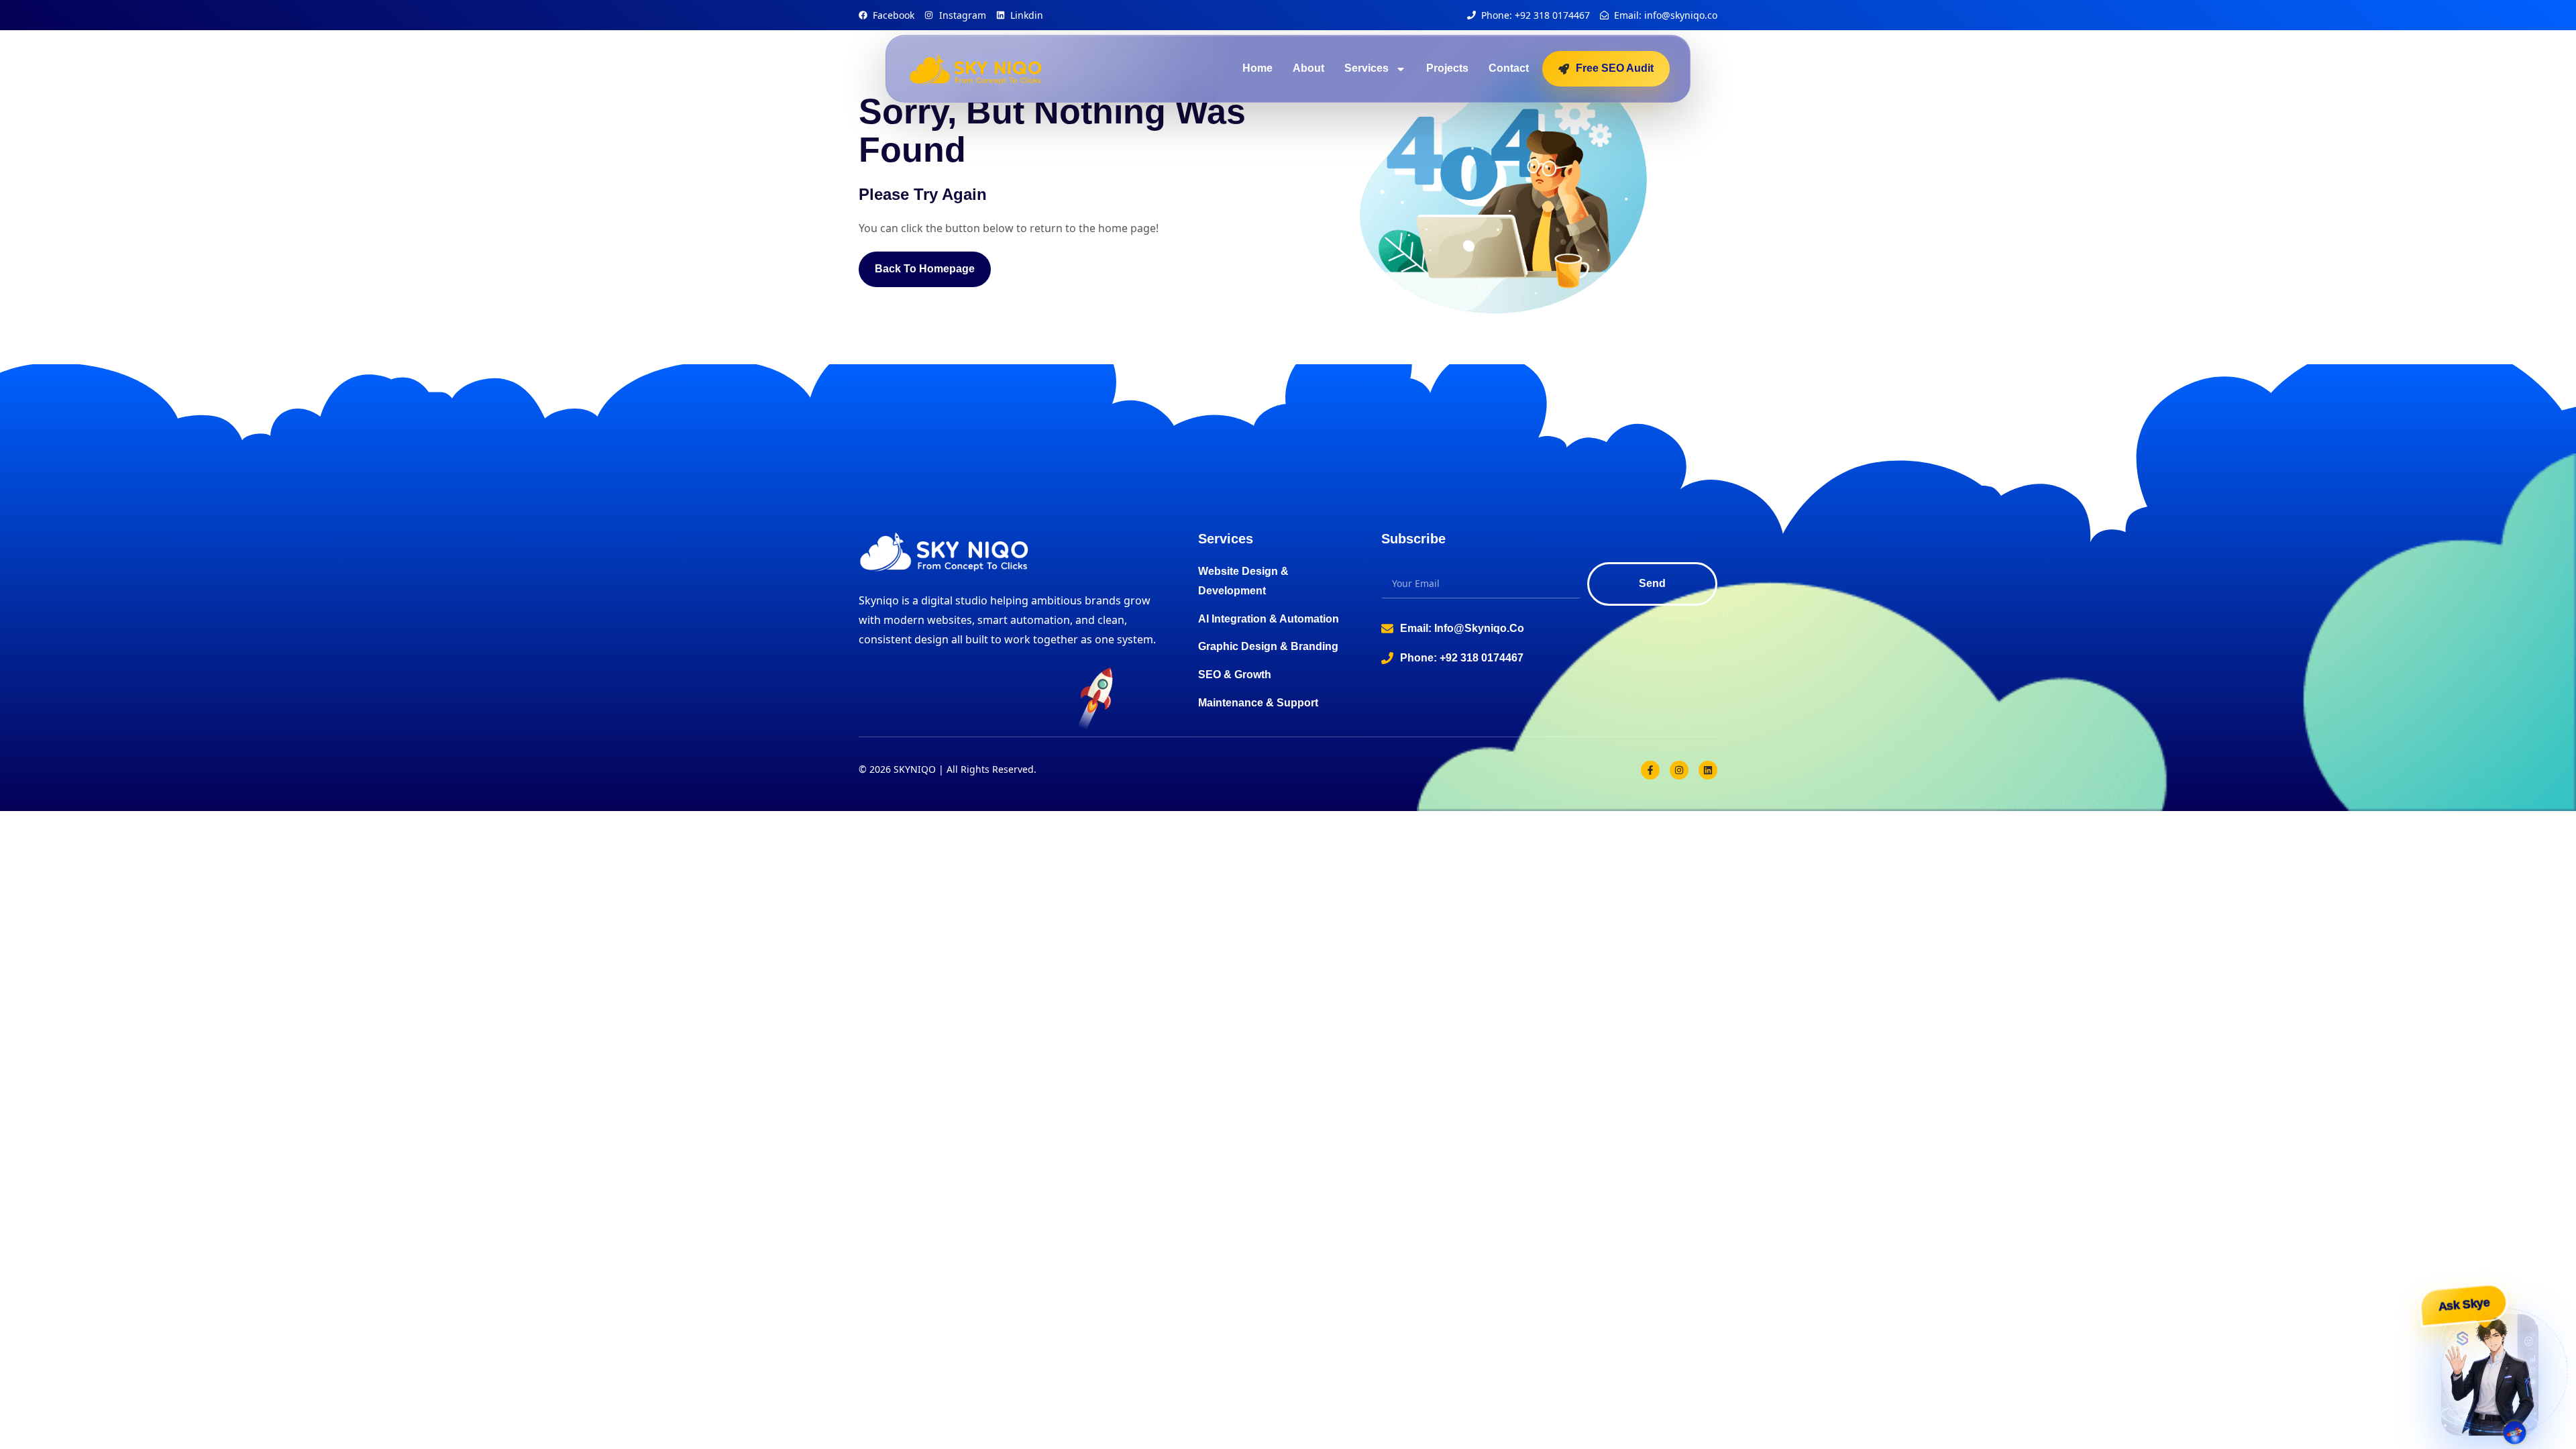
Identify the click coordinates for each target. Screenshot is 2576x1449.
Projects (1447, 68)
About (1308, 68)
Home (1257, 68)
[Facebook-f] (1650, 770)
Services (1366, 68)
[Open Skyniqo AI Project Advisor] (2490, 1374)
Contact (1509, 68)
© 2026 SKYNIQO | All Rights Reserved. (948, 769)
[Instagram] (1679, 770)
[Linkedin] (1708, 770)
